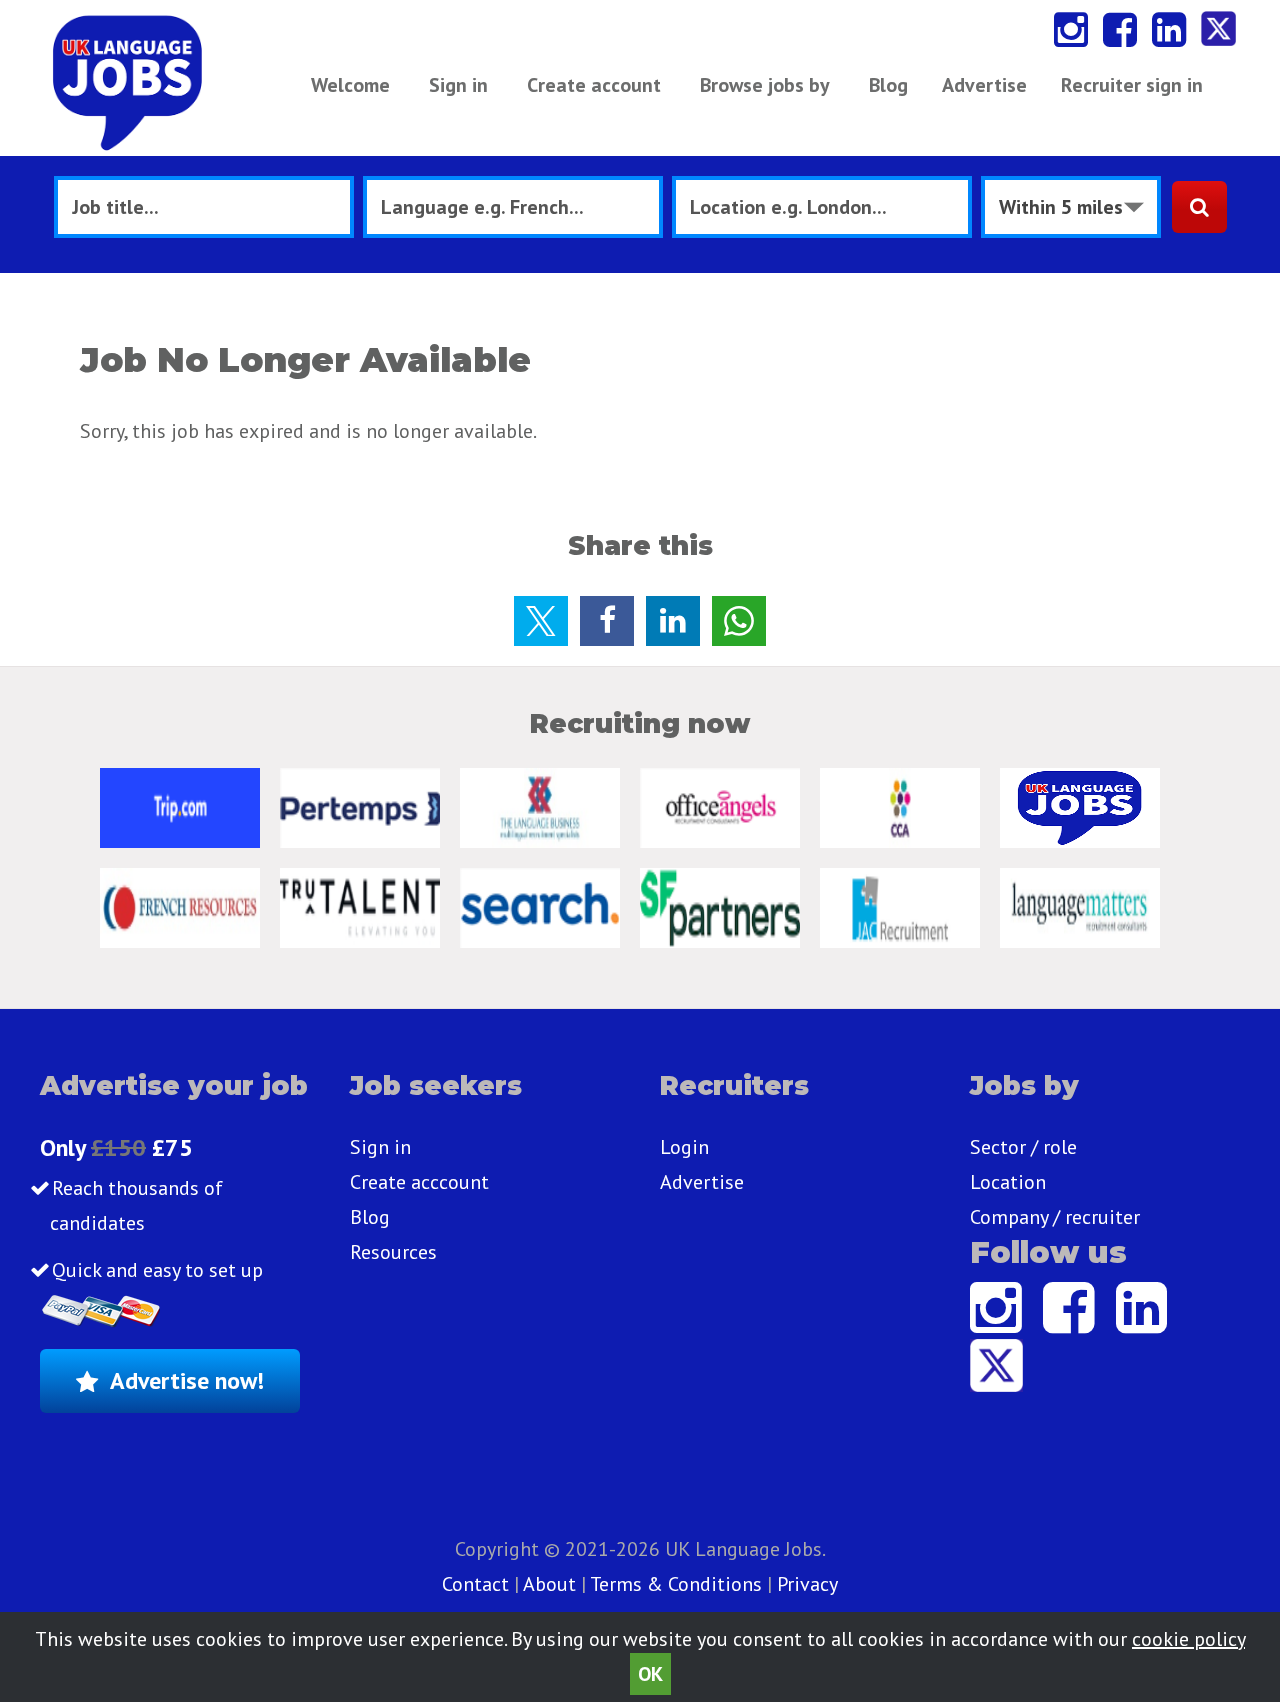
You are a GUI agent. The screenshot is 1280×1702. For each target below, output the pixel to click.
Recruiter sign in (1132, 85)
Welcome (350, 85)
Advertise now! (187, 1380)
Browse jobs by (765, 85)
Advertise (984, 85)
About (549, 1584)
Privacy (807, 1584)
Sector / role (1023, 1147)
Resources (393, 1252)
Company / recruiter (1055, 1217)
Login (684, 1147)
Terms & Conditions (676, 1584)
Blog (888, 85)
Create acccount (419, 1182)
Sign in (458, 85)
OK (650, 1674)
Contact (478, 1584)
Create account (594, 85)
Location (1008, 1182)
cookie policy (1188, 1639)
